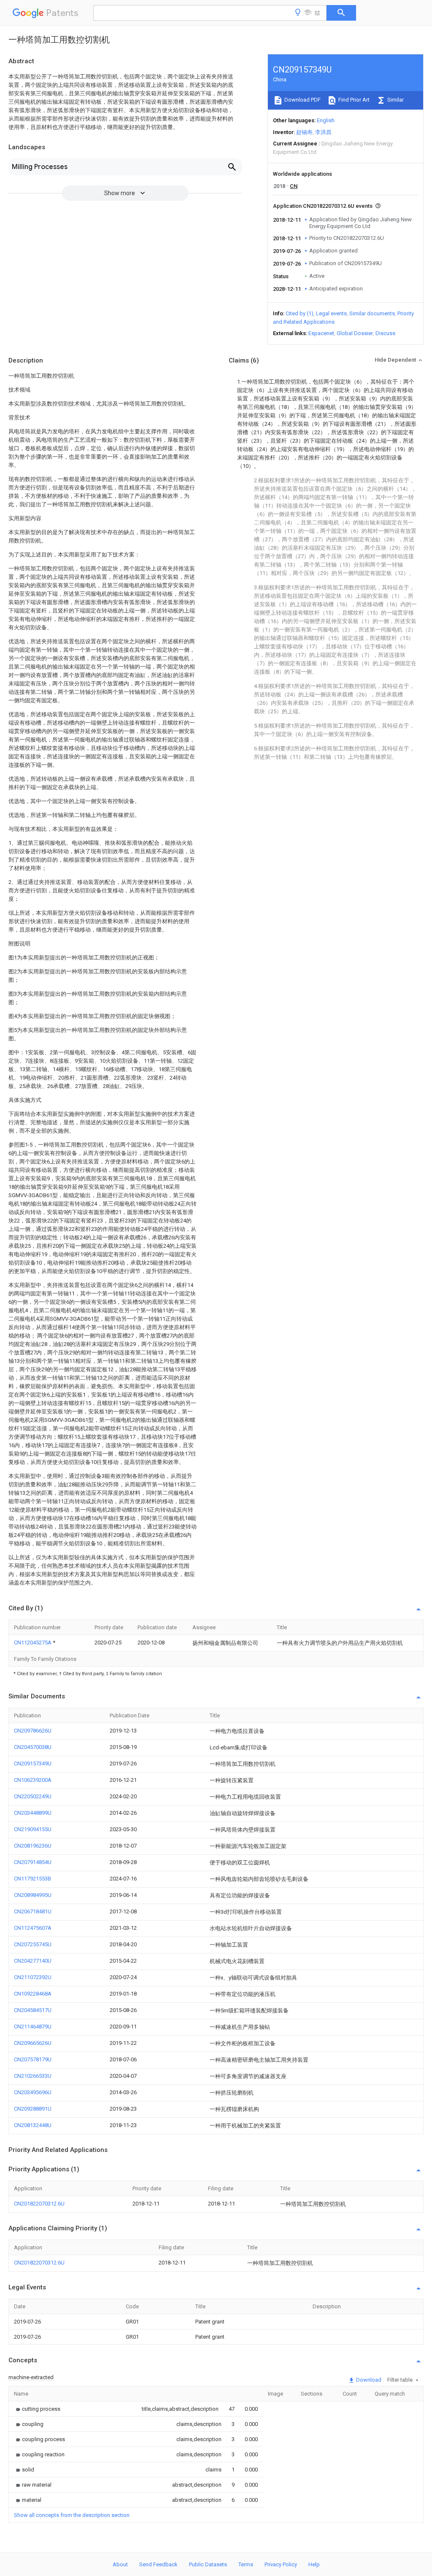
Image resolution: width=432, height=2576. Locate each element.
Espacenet (321, 333)
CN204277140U (33, 1961)
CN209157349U (33, 1763)
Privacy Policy (281, 2564)
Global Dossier (355, 333)
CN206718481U (33, 1911)
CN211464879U (33, 2027)
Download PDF (302, 100)
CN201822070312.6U (39, 2204)
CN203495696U (33, 2092)
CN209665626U (33, 2043)
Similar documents (372, 313)
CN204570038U (33, 1747)
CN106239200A (33, 1780)
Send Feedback (158, 2564)
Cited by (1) (300, 313)
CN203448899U (33, 1813)
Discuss (385, 333)
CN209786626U (33, 1731)
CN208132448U (33, 2125)
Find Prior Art (353, 100)
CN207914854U (33, 1862)
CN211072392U (33, 1977)
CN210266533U (33, 2076)
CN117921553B (32, 1879)
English (326, 120)
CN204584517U (33, 2010)
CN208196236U (33, 1846)
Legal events (331, 313)
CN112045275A (33, 1643)
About (120, 2564)
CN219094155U (33, 1829)
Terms (246, 2564)
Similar (395, 100)
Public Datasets (208, 2564)
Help (314, 2564)
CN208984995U (33, 1895)
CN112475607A (33, 1928)
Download (368, 2380)
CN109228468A (33, 1994)
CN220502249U (33, 1796)
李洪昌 (323, 132)
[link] (37, 2409)
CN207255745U (33, 1944)
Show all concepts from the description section (72, 2515)
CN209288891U (33, 2109)
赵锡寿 (304, 132)
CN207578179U (33, 2059)
